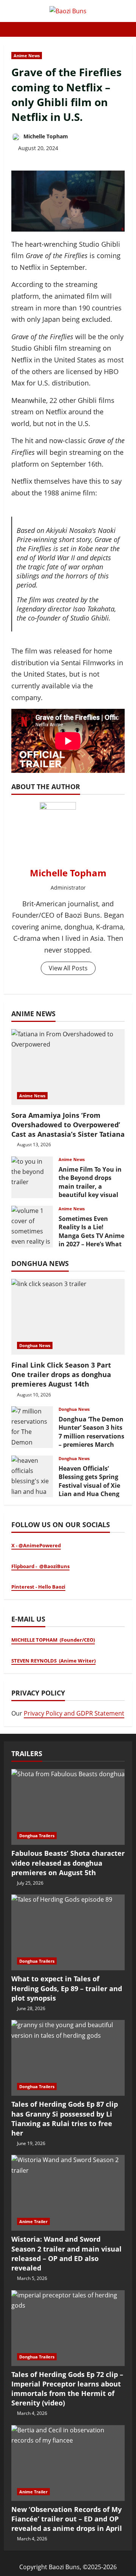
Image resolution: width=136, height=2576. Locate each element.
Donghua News (35, 1345)
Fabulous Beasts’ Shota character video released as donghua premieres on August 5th (68, 1863)
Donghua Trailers (37, 1836)
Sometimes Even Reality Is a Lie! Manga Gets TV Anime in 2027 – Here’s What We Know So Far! (32, 1227)
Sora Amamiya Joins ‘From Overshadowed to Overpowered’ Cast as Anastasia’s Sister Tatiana (68, 1125)
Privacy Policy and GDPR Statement (74, 1713)
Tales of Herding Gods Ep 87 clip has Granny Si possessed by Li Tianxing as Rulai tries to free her (65, 2118)
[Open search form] (130, 29)
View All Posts (68, 968)
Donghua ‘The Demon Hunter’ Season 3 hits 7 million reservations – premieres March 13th (32, 1427)
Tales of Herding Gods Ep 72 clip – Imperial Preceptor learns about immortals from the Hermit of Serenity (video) (67, 2389)
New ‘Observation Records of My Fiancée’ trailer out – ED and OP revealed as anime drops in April (67, 2519)
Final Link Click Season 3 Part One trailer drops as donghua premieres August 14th (61, 1374)
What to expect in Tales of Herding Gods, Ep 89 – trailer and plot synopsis (67, 1988)
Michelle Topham (45, 136)
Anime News (27, 56)
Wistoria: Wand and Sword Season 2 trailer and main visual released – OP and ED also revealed (66, 2253)
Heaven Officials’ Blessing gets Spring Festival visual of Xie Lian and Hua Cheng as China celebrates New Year (32, 1476)
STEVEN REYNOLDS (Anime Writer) (53, 1661)
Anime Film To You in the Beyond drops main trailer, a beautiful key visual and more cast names (32, 1177)
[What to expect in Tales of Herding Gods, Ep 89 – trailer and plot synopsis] (68, 1932)
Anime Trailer (33, 2221)
